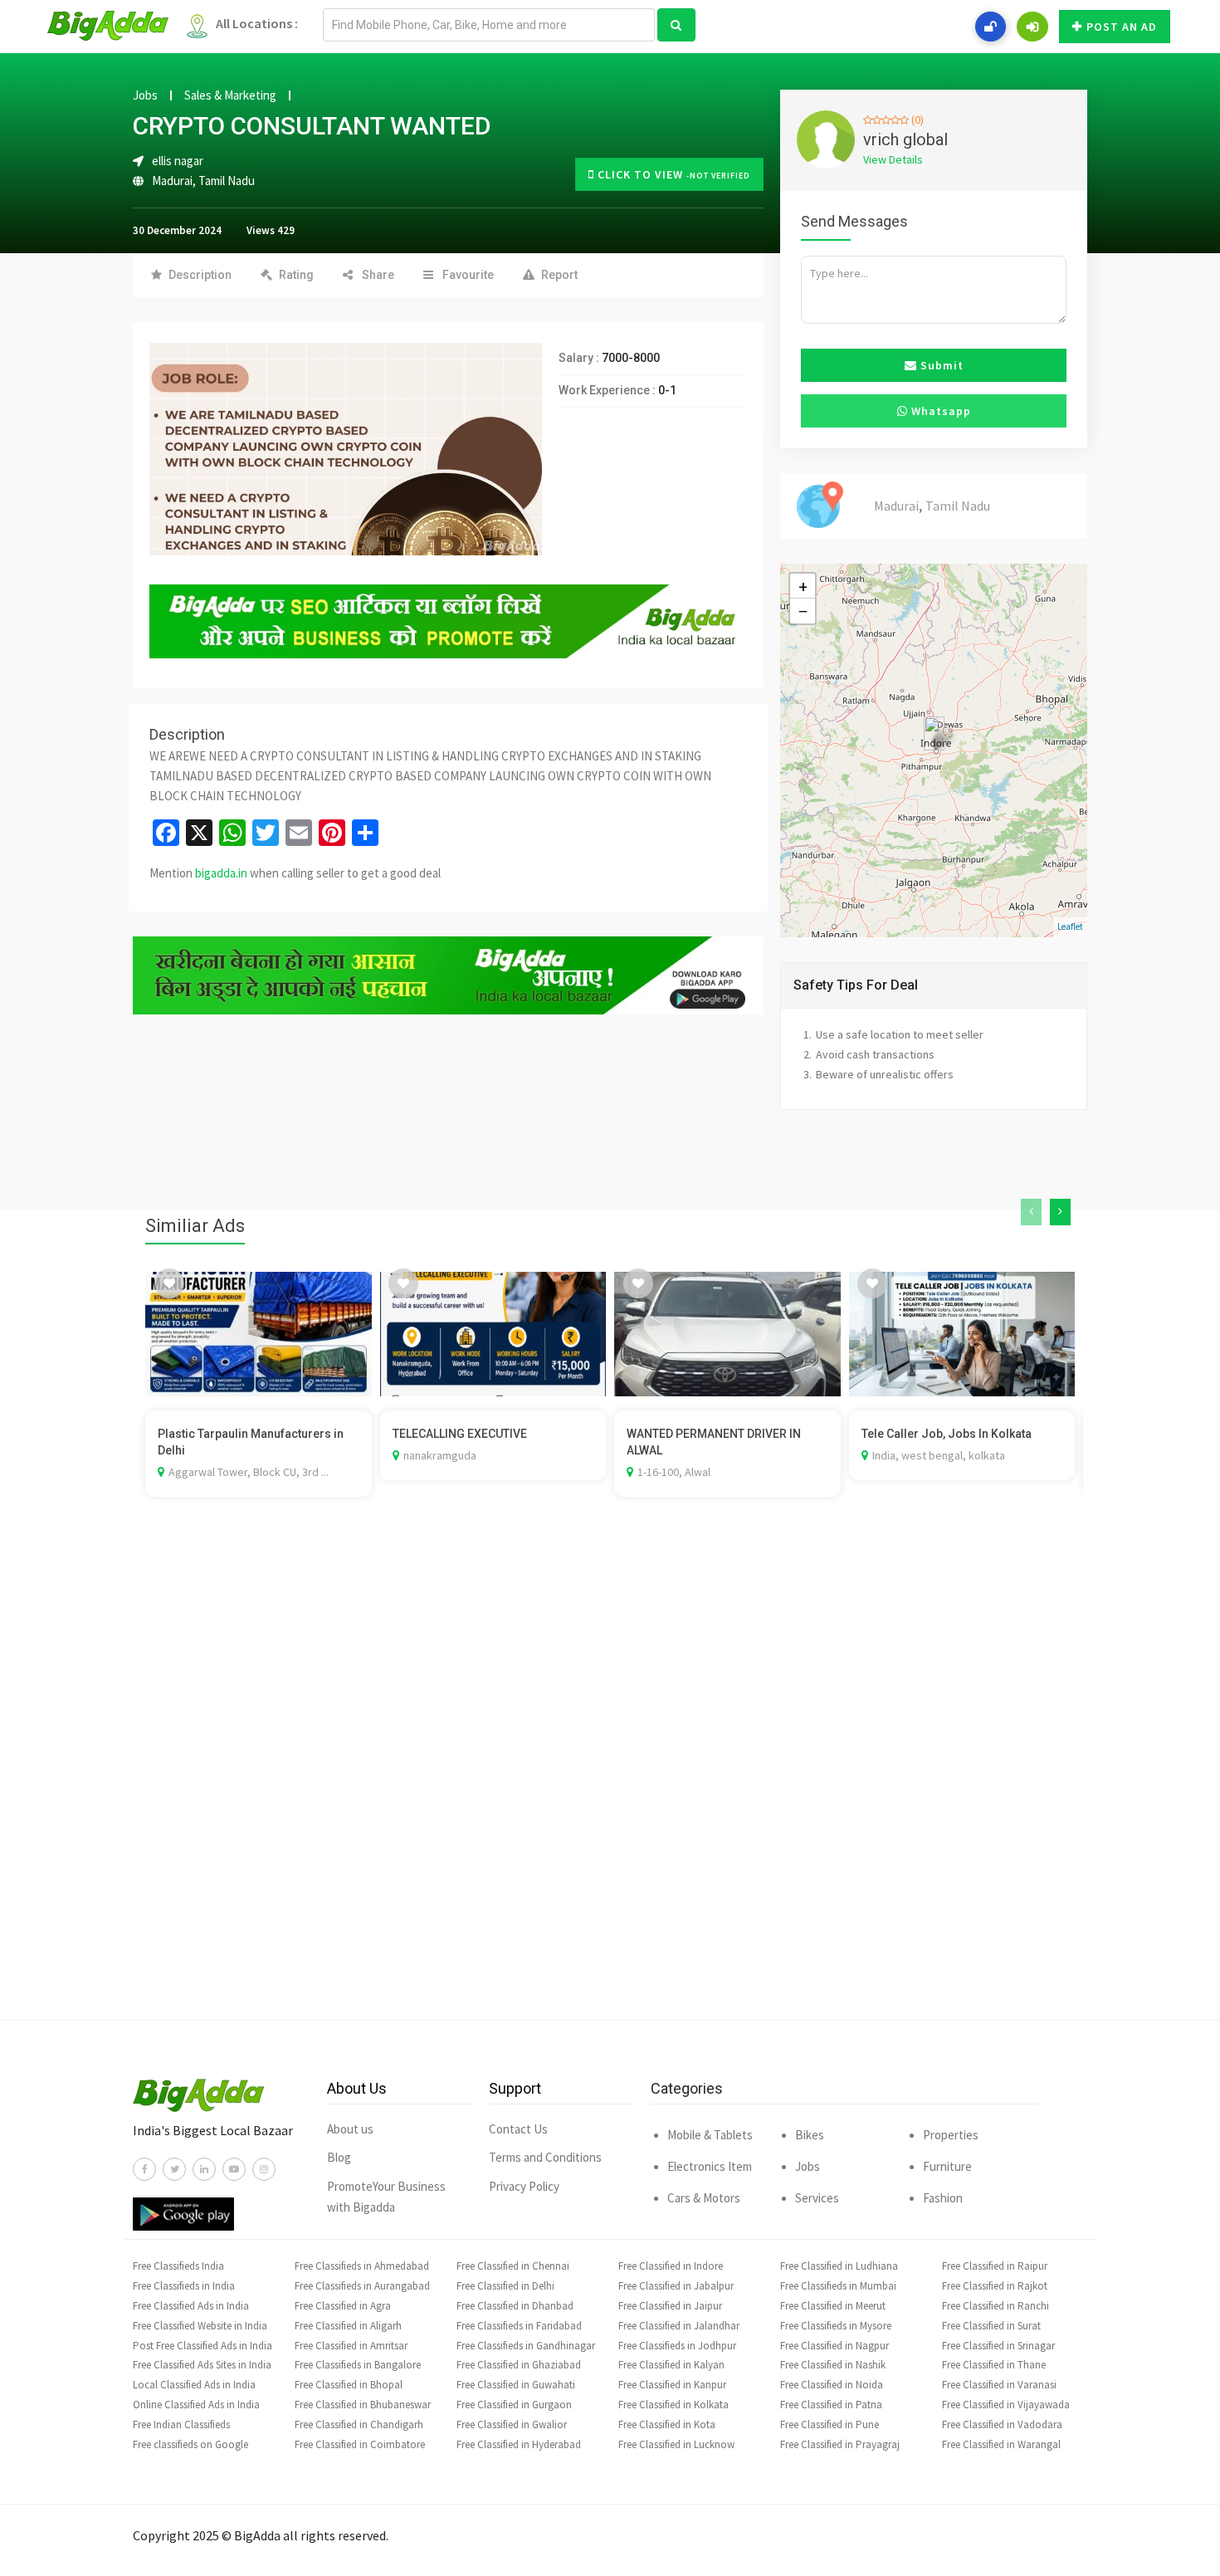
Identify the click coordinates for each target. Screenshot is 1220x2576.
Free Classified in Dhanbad (515, 2306)
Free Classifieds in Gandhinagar (526, 2346)
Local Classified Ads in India (194, 2385)
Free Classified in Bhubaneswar (363, 2405)
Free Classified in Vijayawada (1006, 2405)
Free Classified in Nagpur (834, 2346)
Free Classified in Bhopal (349, 2385)
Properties (951, 2135)
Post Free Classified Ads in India (203, 2346)
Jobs (145, 95)
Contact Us (518, 2129)
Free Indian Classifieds (181, 2424)
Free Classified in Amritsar (351, 2346)
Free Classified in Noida (832, 2385)
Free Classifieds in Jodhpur (677, 2346)
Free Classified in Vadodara (1002, 2424)
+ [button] (803, 586)
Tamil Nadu (227, 181)
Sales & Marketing (230, 95)
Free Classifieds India (178, 2266)
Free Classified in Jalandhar (679, 2326)
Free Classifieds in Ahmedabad (362, 2266)
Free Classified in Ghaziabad (519, 2365)
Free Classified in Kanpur (672, 2385)
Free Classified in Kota (667, 2424)
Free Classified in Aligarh (348, 2326)
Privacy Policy (524, 2186)
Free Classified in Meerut (833, 2306)
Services (817, 2198)
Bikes (810, 2135)
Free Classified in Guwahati (516, 2385)
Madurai (172, 181)
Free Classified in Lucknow (676, 2444)
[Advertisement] (610, 1783)
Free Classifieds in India (184, 2286)
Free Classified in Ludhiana (839, 2266)
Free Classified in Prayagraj (840, 2444)
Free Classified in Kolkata (673, 2405)
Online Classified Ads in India (196, 2405)
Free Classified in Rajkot (995, 2286)
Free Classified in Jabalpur (676, 2286)
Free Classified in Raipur (995, 2266)
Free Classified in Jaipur (670, 2306)
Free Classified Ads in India (191, 2306)
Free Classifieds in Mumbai (838, 2286)
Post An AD (1122, 27)
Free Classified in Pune (830, 2424)
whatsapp (939, 411)
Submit (940, 365)
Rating (296, 275)
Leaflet (1070, 926)
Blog (339, 2157)
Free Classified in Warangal (1001, 2444)
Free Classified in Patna (831, 2405)
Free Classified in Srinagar (998, 2346)
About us (350, 2129)
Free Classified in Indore (671, 2266)
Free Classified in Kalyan (671, 2365)
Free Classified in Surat (991, 2326)
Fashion (943, 2198)
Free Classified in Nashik (833, 2365)
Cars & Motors (704, 2198)
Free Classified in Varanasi (999, 2385)
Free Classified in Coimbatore (360, 2444)
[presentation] (1031, 1212)
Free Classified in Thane (994, 2365)
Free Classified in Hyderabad (519, 2444)
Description (200, 275)
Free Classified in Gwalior (512, 2424)
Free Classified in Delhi (505, 2286)
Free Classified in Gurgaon (514, 2405)
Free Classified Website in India (200, 2326)
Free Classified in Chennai (513, 2266)
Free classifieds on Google (190, 2444)
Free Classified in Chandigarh (359, 2424)
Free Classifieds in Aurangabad (362, 2286)
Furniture (947, 2166)
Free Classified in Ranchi (996, 2306)
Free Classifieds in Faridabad (519, 2326)
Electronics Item (710, 2166)
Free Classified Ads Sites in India (202, 2365)
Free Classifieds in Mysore (836, 2326)
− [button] (803, 611)
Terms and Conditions (545, 2157)
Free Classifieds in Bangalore (358, 2365)
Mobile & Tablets (710, 2135)
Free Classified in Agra (343, 2306)
